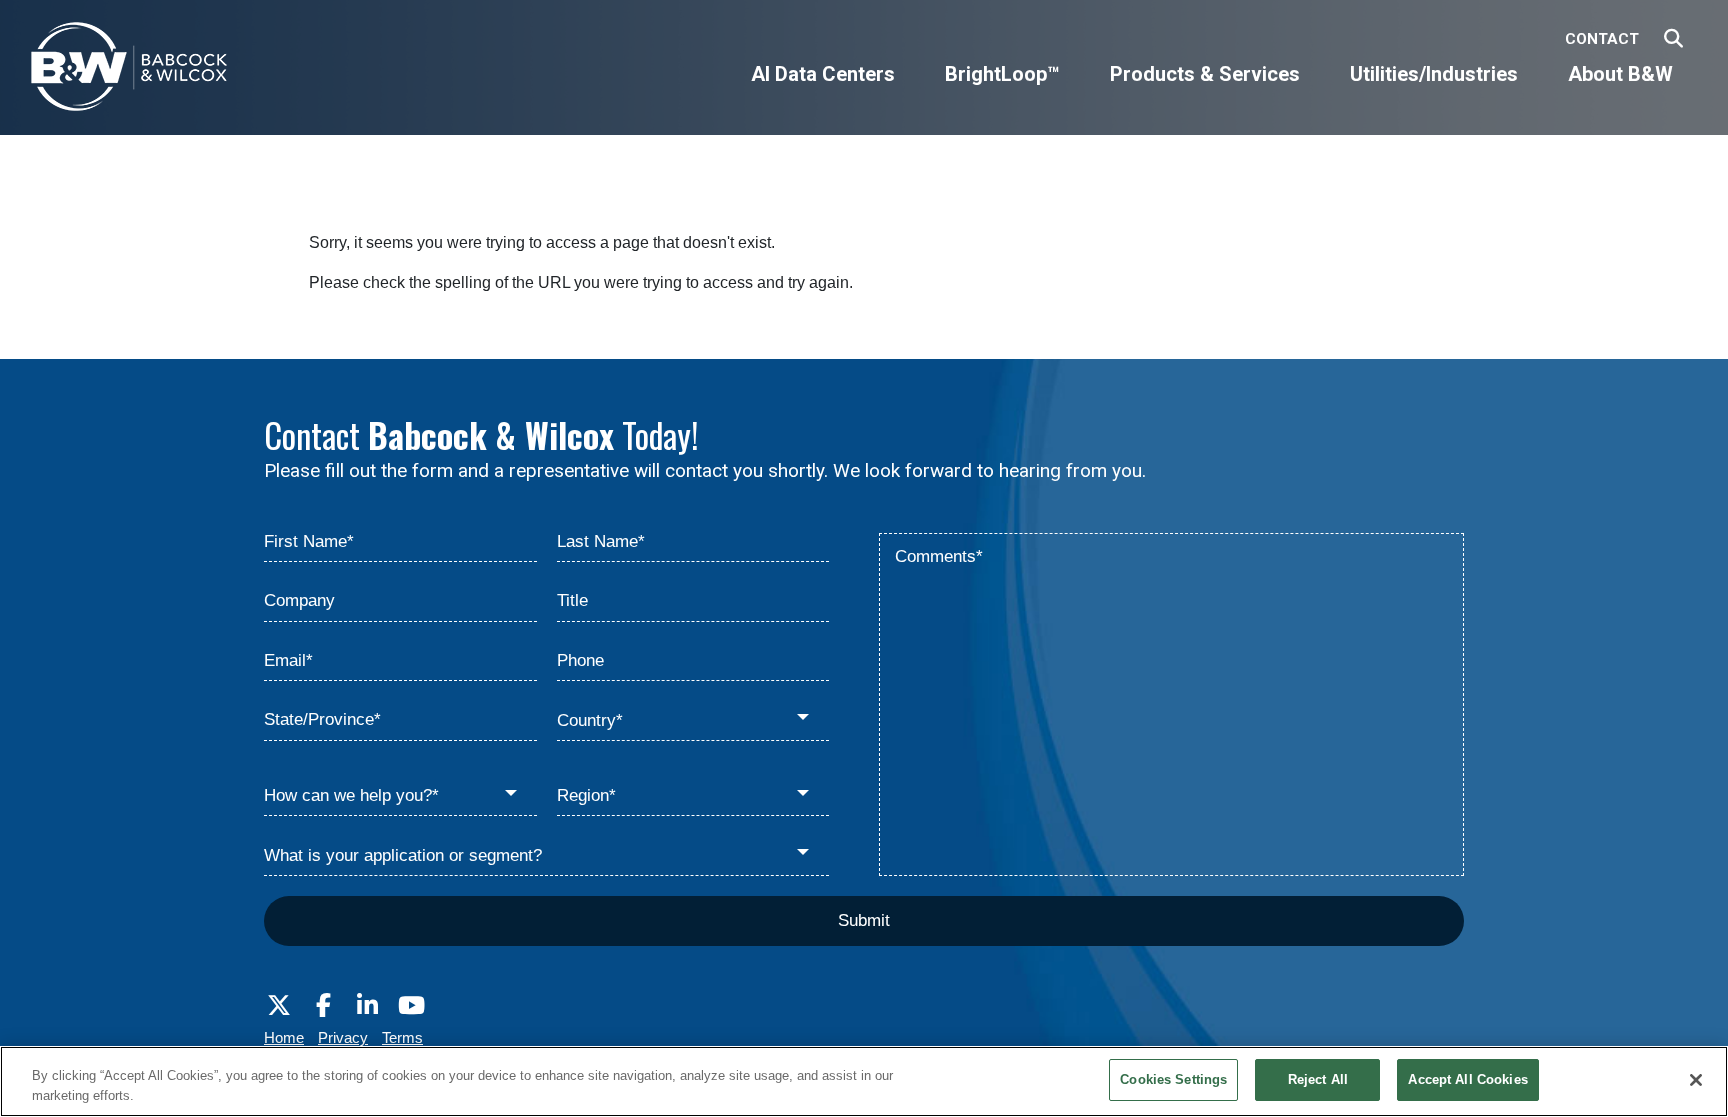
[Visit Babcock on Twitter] (279, 1006)
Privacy (343, 1037)
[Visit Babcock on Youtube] (411, 1006)
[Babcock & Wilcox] (130, 71)
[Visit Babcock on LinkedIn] (367, 1006)
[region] (864, 1081)
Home (284, 1037)
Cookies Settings (1173, 1079)
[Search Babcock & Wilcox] (1673, 39)
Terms (402, 1037)
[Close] (1696, 1080)
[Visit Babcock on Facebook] (323, 1006)
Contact (1602, 39)
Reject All (1318, 1079)
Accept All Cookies (1467, 1079)
